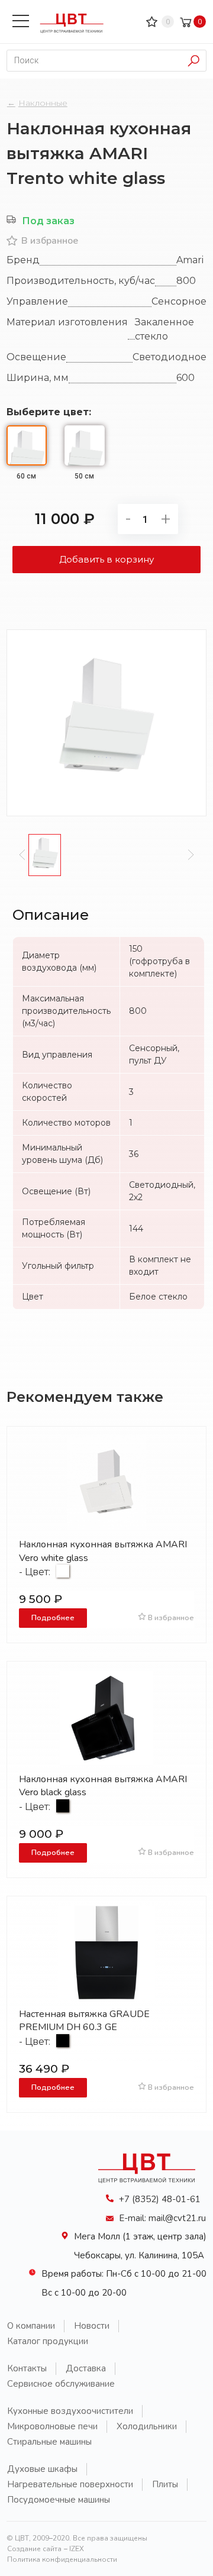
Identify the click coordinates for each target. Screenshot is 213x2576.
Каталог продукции (48, 2341)
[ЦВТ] (151, 2186)
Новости (92, 2326)
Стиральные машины (49, 2442)
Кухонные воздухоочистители (70, 2411)
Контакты (27, 2368)
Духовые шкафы (42, 2469)
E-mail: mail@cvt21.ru (162, 2218)
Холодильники (147, 2426)
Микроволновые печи (52, 2426)
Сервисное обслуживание (61, 2384)
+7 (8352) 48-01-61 (160, 2199)
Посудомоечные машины (59, 2500)
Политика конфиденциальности (62, 2559)
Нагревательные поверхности (70, 2484)
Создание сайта (34, 2549)
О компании (31, 2326)
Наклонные (43, 103)
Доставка (86, 2368)
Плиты (165, 2484)
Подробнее (53, 1617)
